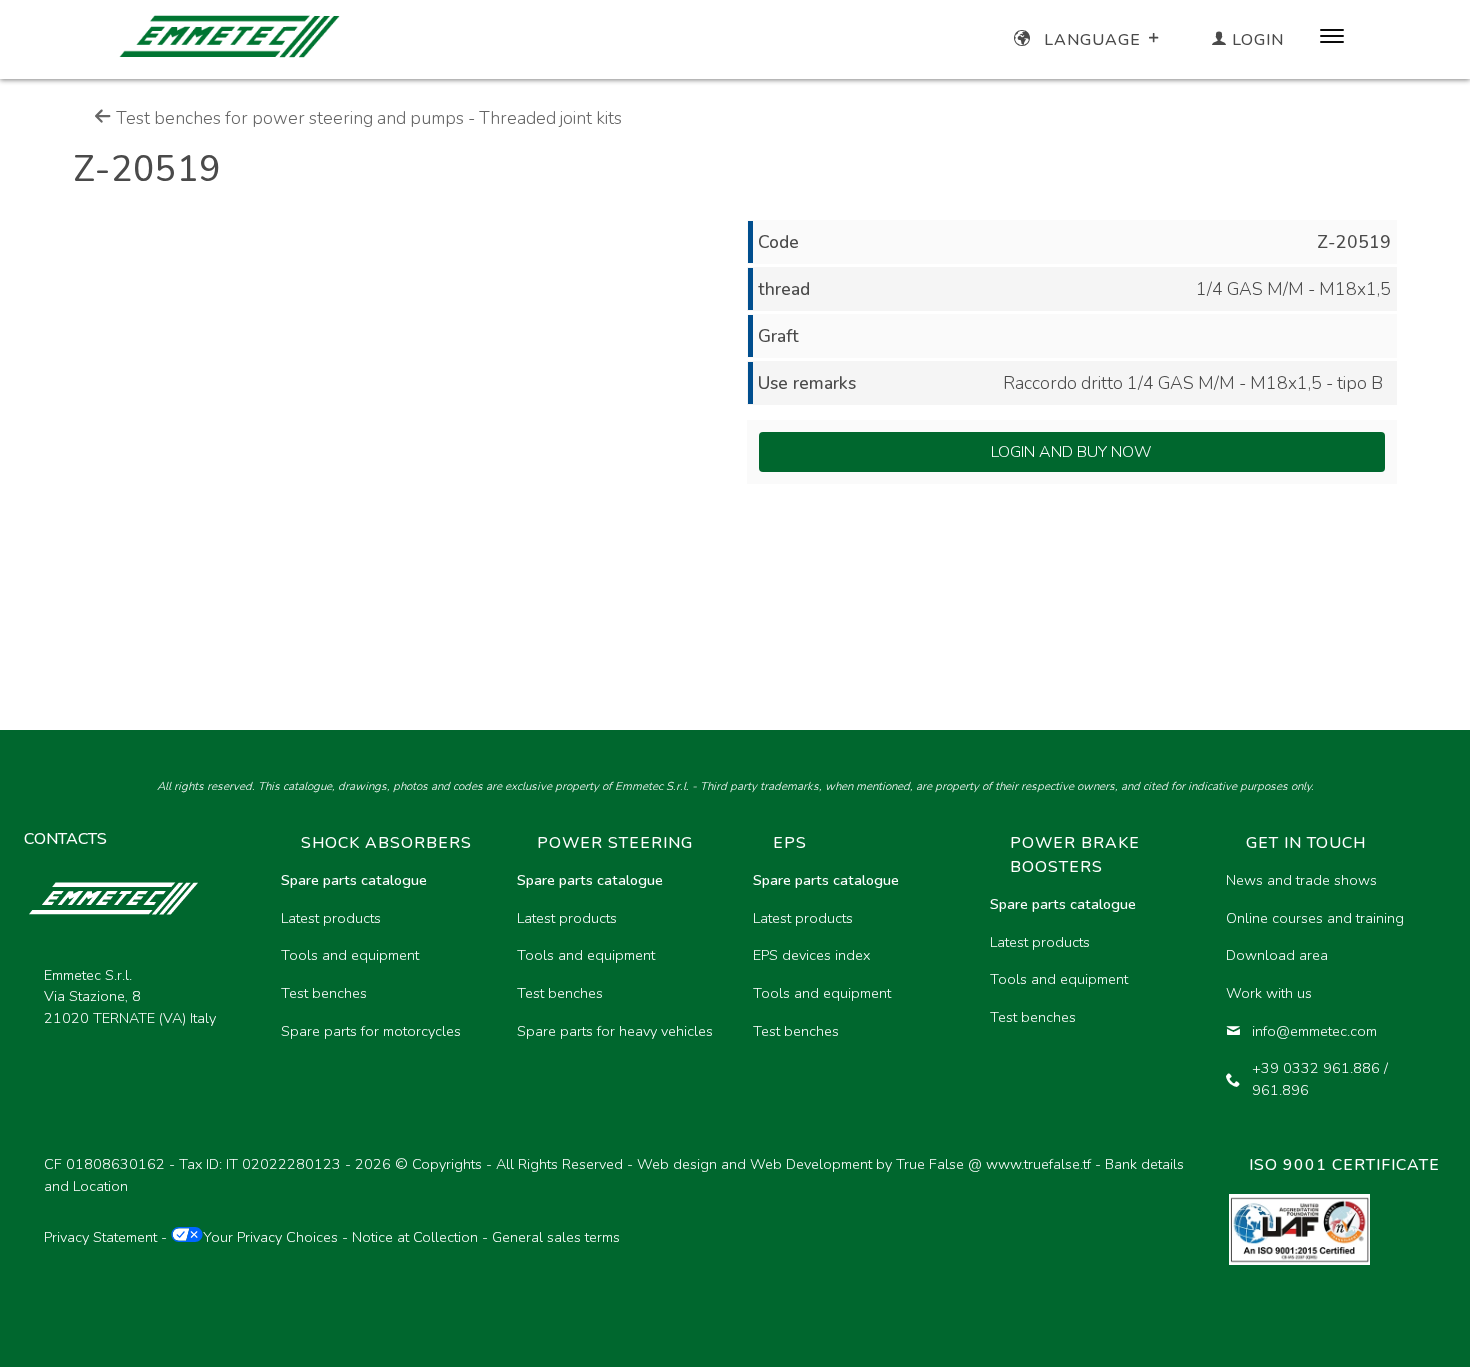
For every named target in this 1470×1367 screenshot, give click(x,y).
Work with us (1269, 993)
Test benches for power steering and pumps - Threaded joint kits (367, 118)
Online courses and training (1315, 918)
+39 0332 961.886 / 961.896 (1320, 1079)
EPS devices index (811, 955)
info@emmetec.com (1314, 1031)
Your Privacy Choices (270, 1237)
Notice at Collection (415, 1237)
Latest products (331, 918)
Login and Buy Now (1071, 452)
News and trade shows (1301, 880)
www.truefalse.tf (1038, 1164)
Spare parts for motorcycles (371, 1031)
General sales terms (556, 1237)
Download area (1277, 955)
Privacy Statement (100, 1237)
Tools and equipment (350, 955)
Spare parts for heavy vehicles (615, 1031)
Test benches (324, 993)
